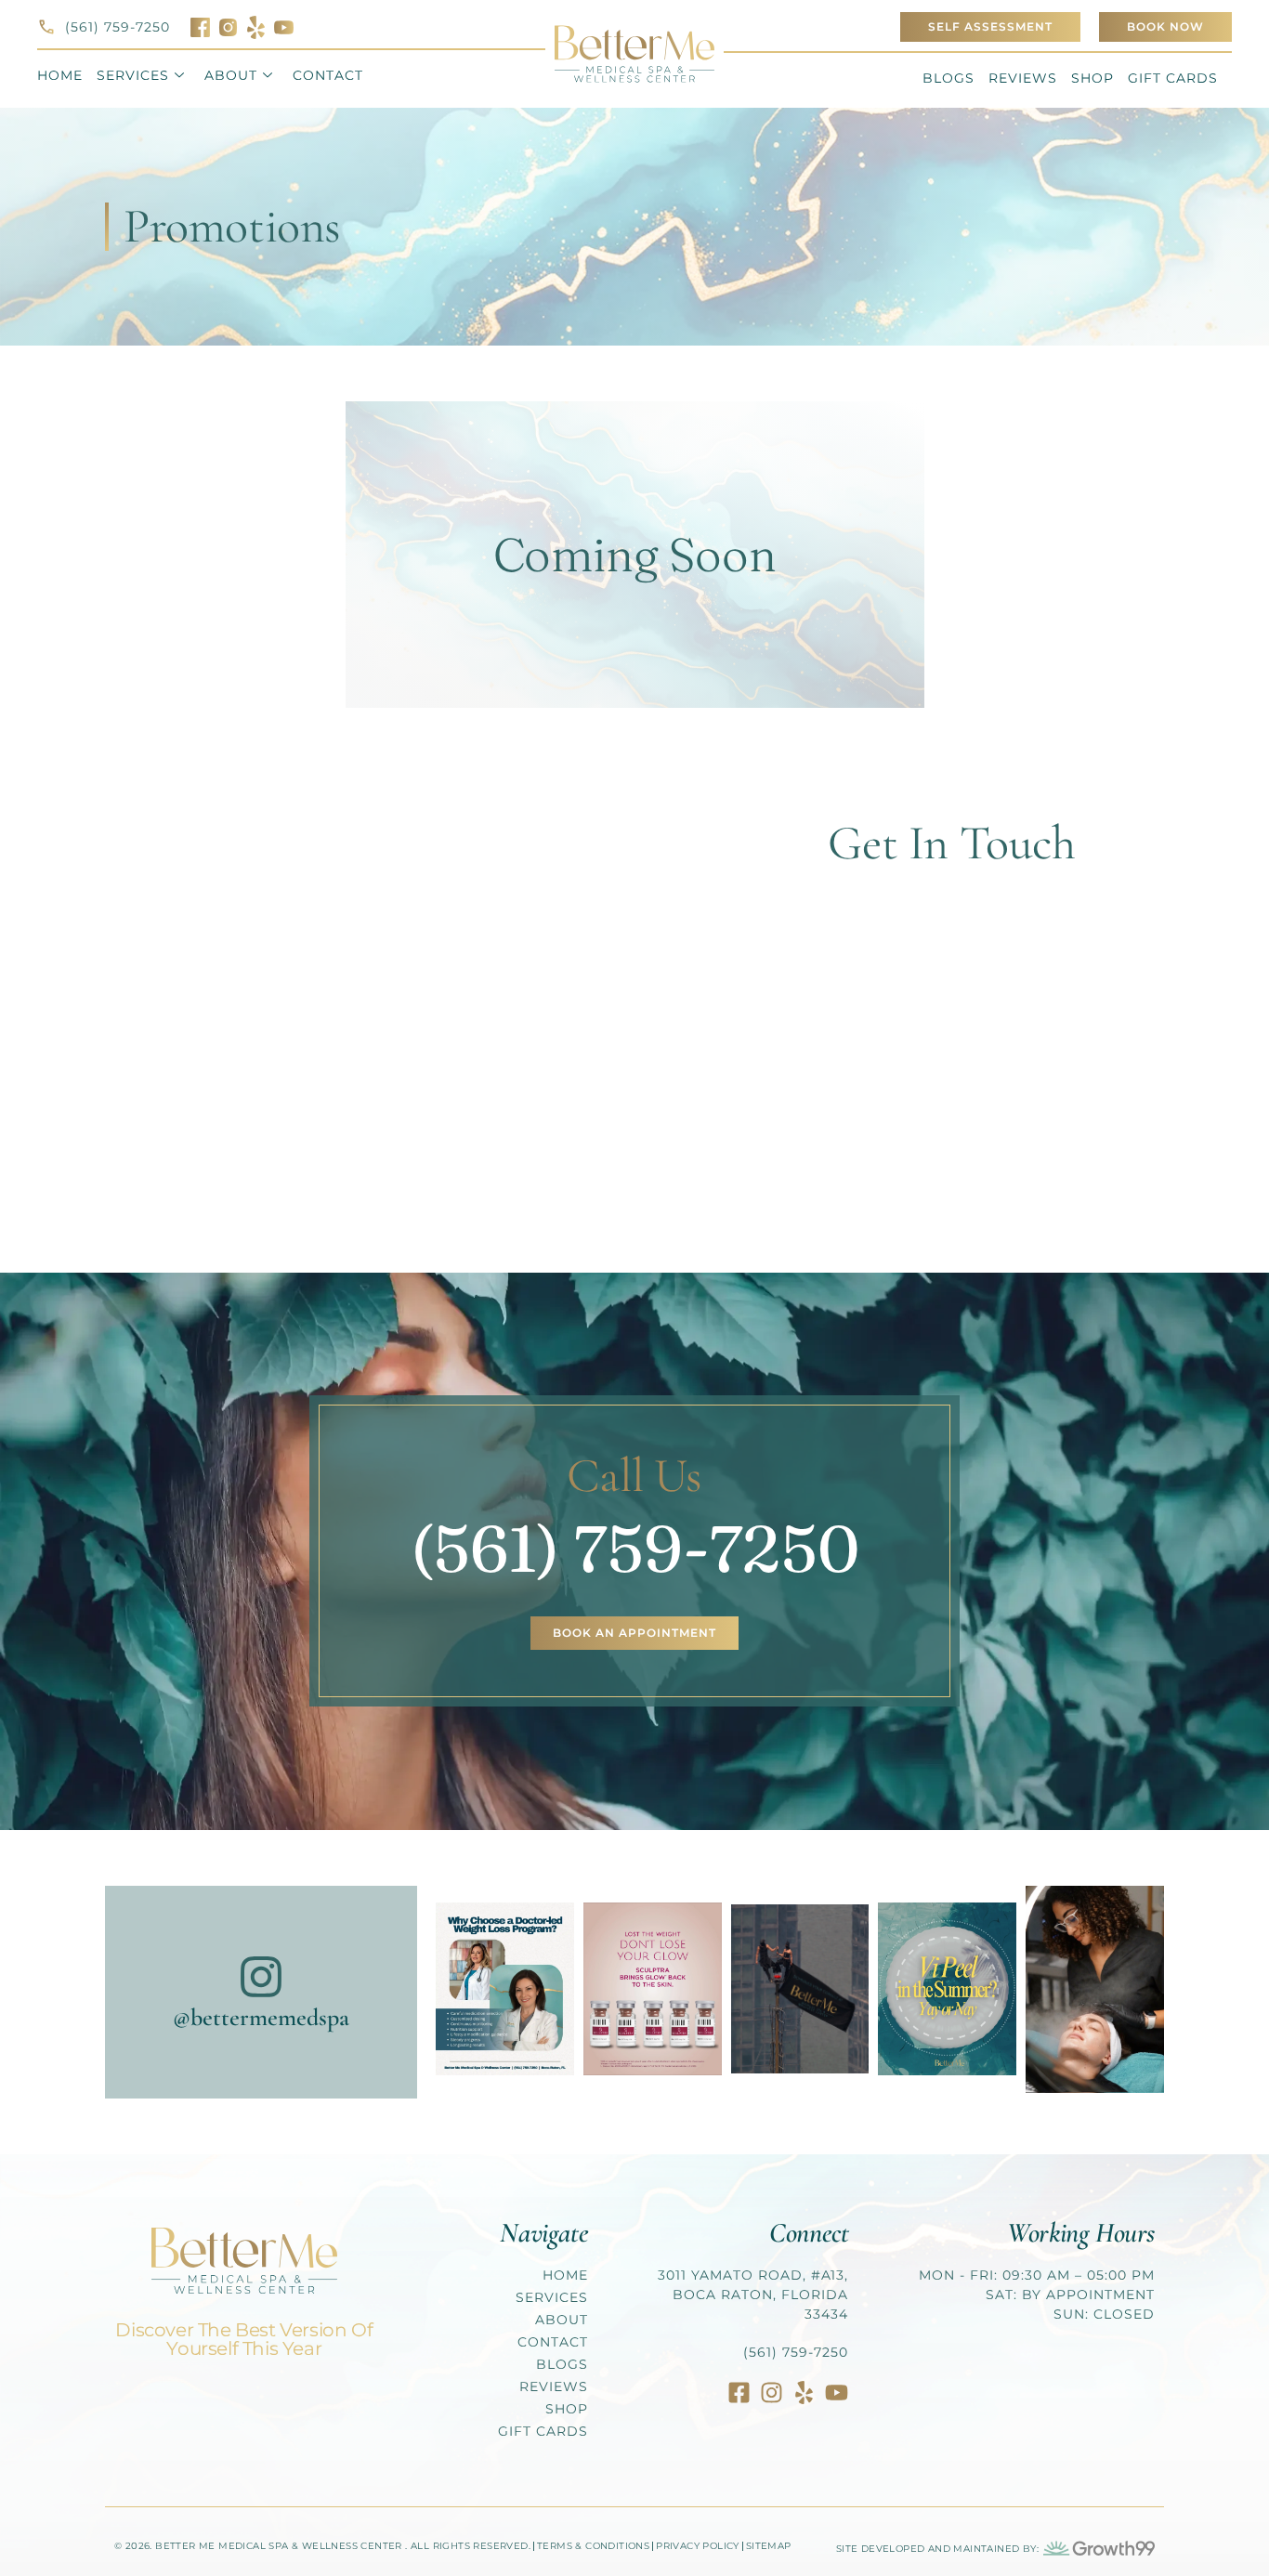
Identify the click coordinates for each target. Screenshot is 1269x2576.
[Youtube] (837, 2393)
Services (133, 75)
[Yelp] (804, 2393)
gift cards (1173, 78)
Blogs (948, 78)
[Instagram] (772, 2393)
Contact (328, 75)
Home (60, 75)
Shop (1092, 78)
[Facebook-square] (739, 2393)
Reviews (1023, 78)
